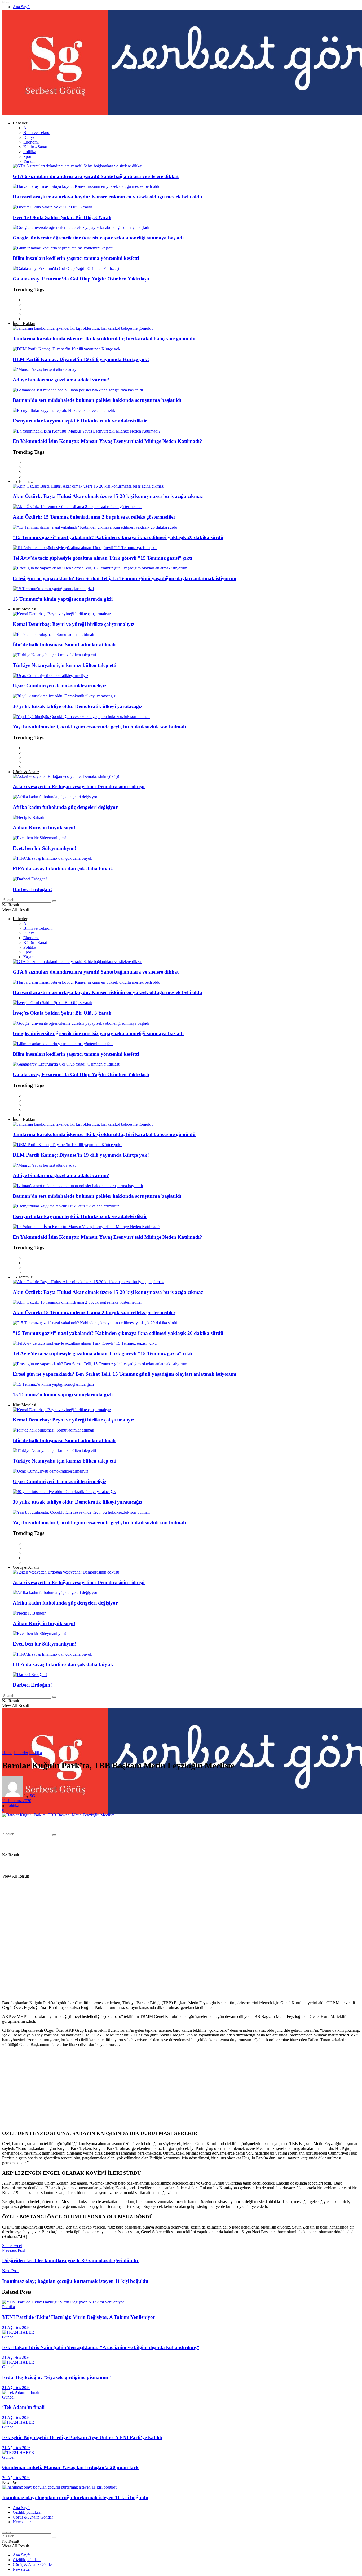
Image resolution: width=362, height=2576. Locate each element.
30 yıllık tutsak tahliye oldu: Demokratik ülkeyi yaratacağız (78, 706)
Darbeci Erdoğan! (32, 889)
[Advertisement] (161, 2088)
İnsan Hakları (24, 324)
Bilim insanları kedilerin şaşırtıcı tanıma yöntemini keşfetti (76, 258)
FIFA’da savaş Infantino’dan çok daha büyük (63, 869)
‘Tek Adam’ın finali (23, 2407)
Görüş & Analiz (26, 772)
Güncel (8, 2337)
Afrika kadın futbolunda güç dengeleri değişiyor (65, 807)
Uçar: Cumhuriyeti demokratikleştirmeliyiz (59, 686)
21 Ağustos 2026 (16, 2327)
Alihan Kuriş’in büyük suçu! (44, 828)
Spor (27, 156)
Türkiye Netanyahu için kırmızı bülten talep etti (65, 665)
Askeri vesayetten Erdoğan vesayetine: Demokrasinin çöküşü (79, 786)
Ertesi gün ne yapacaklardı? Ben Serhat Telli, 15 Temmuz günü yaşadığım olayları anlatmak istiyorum (125, 578)
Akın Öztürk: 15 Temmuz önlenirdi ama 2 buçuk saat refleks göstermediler (94, 517)
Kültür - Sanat (35, 147)
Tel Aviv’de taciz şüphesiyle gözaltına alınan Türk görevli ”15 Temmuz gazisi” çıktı (102, 558)
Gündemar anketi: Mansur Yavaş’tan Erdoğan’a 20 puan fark (70, 2467)
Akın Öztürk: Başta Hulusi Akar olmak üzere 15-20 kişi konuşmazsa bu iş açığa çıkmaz (108, 496)
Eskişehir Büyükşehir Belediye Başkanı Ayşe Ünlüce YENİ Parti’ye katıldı (82, 2437)
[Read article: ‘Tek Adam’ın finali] (181, 2392)
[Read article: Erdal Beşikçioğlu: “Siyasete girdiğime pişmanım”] (181, 2362)
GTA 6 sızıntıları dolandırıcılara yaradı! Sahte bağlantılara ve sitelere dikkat (96, 176)
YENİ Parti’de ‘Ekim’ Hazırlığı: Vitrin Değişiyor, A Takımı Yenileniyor (79, 2317)
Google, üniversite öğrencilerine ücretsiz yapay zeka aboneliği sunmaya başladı (98, 238)
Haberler (20, 123)
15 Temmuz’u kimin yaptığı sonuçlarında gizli (63, 599)
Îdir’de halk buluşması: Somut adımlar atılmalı (64, 645)
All (26, 128)
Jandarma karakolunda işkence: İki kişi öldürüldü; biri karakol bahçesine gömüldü (104, 339)
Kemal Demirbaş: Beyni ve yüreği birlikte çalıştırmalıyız (73, 624)
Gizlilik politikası (27, 2512)
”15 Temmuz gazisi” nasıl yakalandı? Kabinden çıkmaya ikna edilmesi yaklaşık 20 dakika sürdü (118, 537)
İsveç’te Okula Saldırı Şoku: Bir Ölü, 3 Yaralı (62, 217)
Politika (30, 152)
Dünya (29, 137)
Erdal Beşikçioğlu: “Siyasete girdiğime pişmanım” (56, 2377)
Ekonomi (31, 142)
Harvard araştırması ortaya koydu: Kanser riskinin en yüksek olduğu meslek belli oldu (107, 197)
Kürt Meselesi (24, 609)
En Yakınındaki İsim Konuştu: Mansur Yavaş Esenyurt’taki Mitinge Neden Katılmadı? (107, 441)
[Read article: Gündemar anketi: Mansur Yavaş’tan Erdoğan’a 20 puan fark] (181, 2453)
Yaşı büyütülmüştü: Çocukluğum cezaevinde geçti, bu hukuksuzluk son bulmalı (99, 727)
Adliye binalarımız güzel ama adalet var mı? (61, 380)
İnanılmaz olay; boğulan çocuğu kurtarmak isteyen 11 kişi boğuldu (75, 2497)
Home (7, 1753)
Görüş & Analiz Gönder (33, 2517)
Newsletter (22, 2522)
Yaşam (29, 161)
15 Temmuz (23, 481)
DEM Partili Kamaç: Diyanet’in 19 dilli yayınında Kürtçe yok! (81, 359)
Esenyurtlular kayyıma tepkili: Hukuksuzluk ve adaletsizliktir (80, 421)
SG (32, 1796)
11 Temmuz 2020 (17, 1801)
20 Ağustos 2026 (16, 2478)
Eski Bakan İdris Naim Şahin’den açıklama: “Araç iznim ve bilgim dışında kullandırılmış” (101, 2347)
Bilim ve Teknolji (38, 133)
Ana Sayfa (22, 7)
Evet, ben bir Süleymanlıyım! (45, 848)
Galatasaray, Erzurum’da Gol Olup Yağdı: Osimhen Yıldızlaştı (81, 279)
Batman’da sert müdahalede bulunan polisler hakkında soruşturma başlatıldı (97, 400)
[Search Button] (54, 901)
